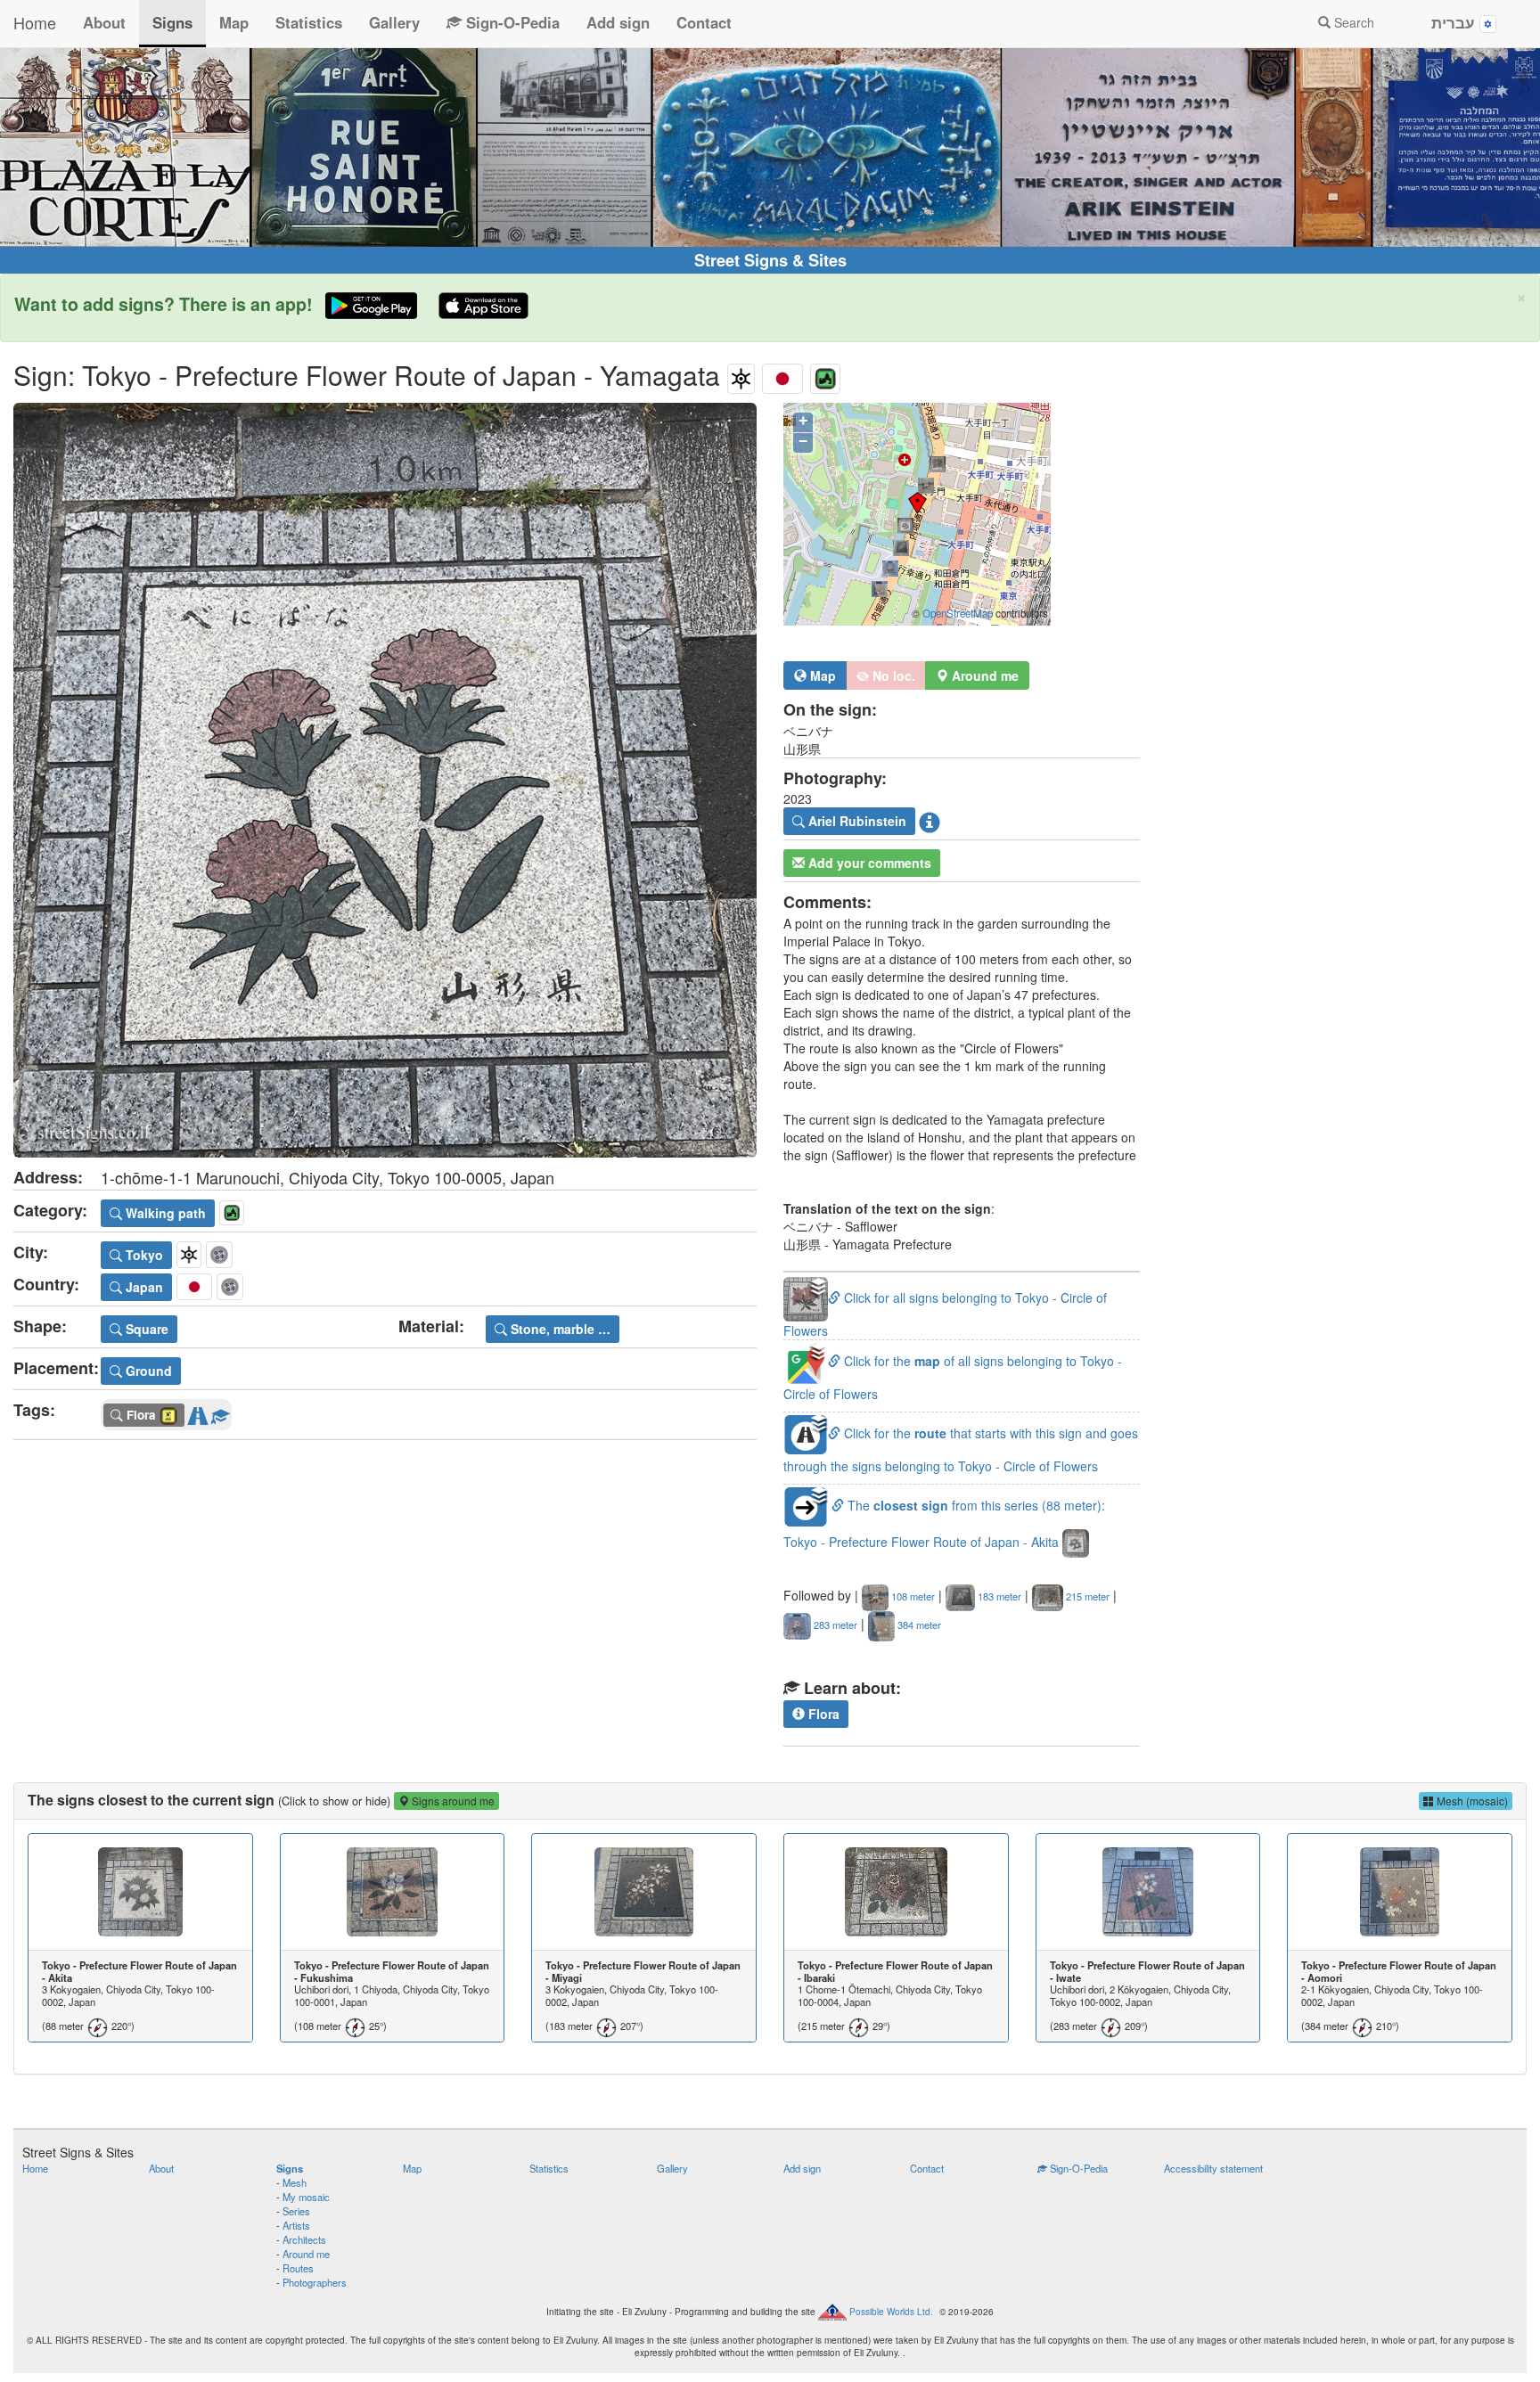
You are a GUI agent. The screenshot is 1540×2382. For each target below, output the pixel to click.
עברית (1455, 22)
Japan (143, 1287)
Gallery (394, 22)
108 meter (912, 1596)
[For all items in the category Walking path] (825, 375)
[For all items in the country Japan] (782, 375)
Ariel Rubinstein (856, 821)
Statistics (309, 22)
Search (1352, 22)
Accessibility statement (1213, 2168)
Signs (172, 22)
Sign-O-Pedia (511, 22)
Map (234, 22)
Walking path (164, 1213)
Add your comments (868, 863)
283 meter (834, 1625)
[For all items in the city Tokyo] (741, 375)
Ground (147, 1371)
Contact (704, 22)
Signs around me (452, 1801)
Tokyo (143, 1255)
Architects (304, 2239)
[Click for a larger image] (385, 780)
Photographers (315, 2282)
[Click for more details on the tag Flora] (220, 1412)
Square (145, 1329)
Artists (296, 2225)
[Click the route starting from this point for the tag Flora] (198, 1412)
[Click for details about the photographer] (930, 822)
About (104, 22)
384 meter (918, 1625)
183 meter (998, 1596)
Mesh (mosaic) (1471, 1801)
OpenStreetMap (958, 613)
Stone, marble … (559, 1329)
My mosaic (306, 2197)
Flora (822, 1714)
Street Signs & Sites (770, 260)
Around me (306, 2254)
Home (35, 22)
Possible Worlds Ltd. (891, 2312)
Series (296, 2211)
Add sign (618, 22)
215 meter (1086, 1596)
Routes (298, 2268)
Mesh (295, 2182)
